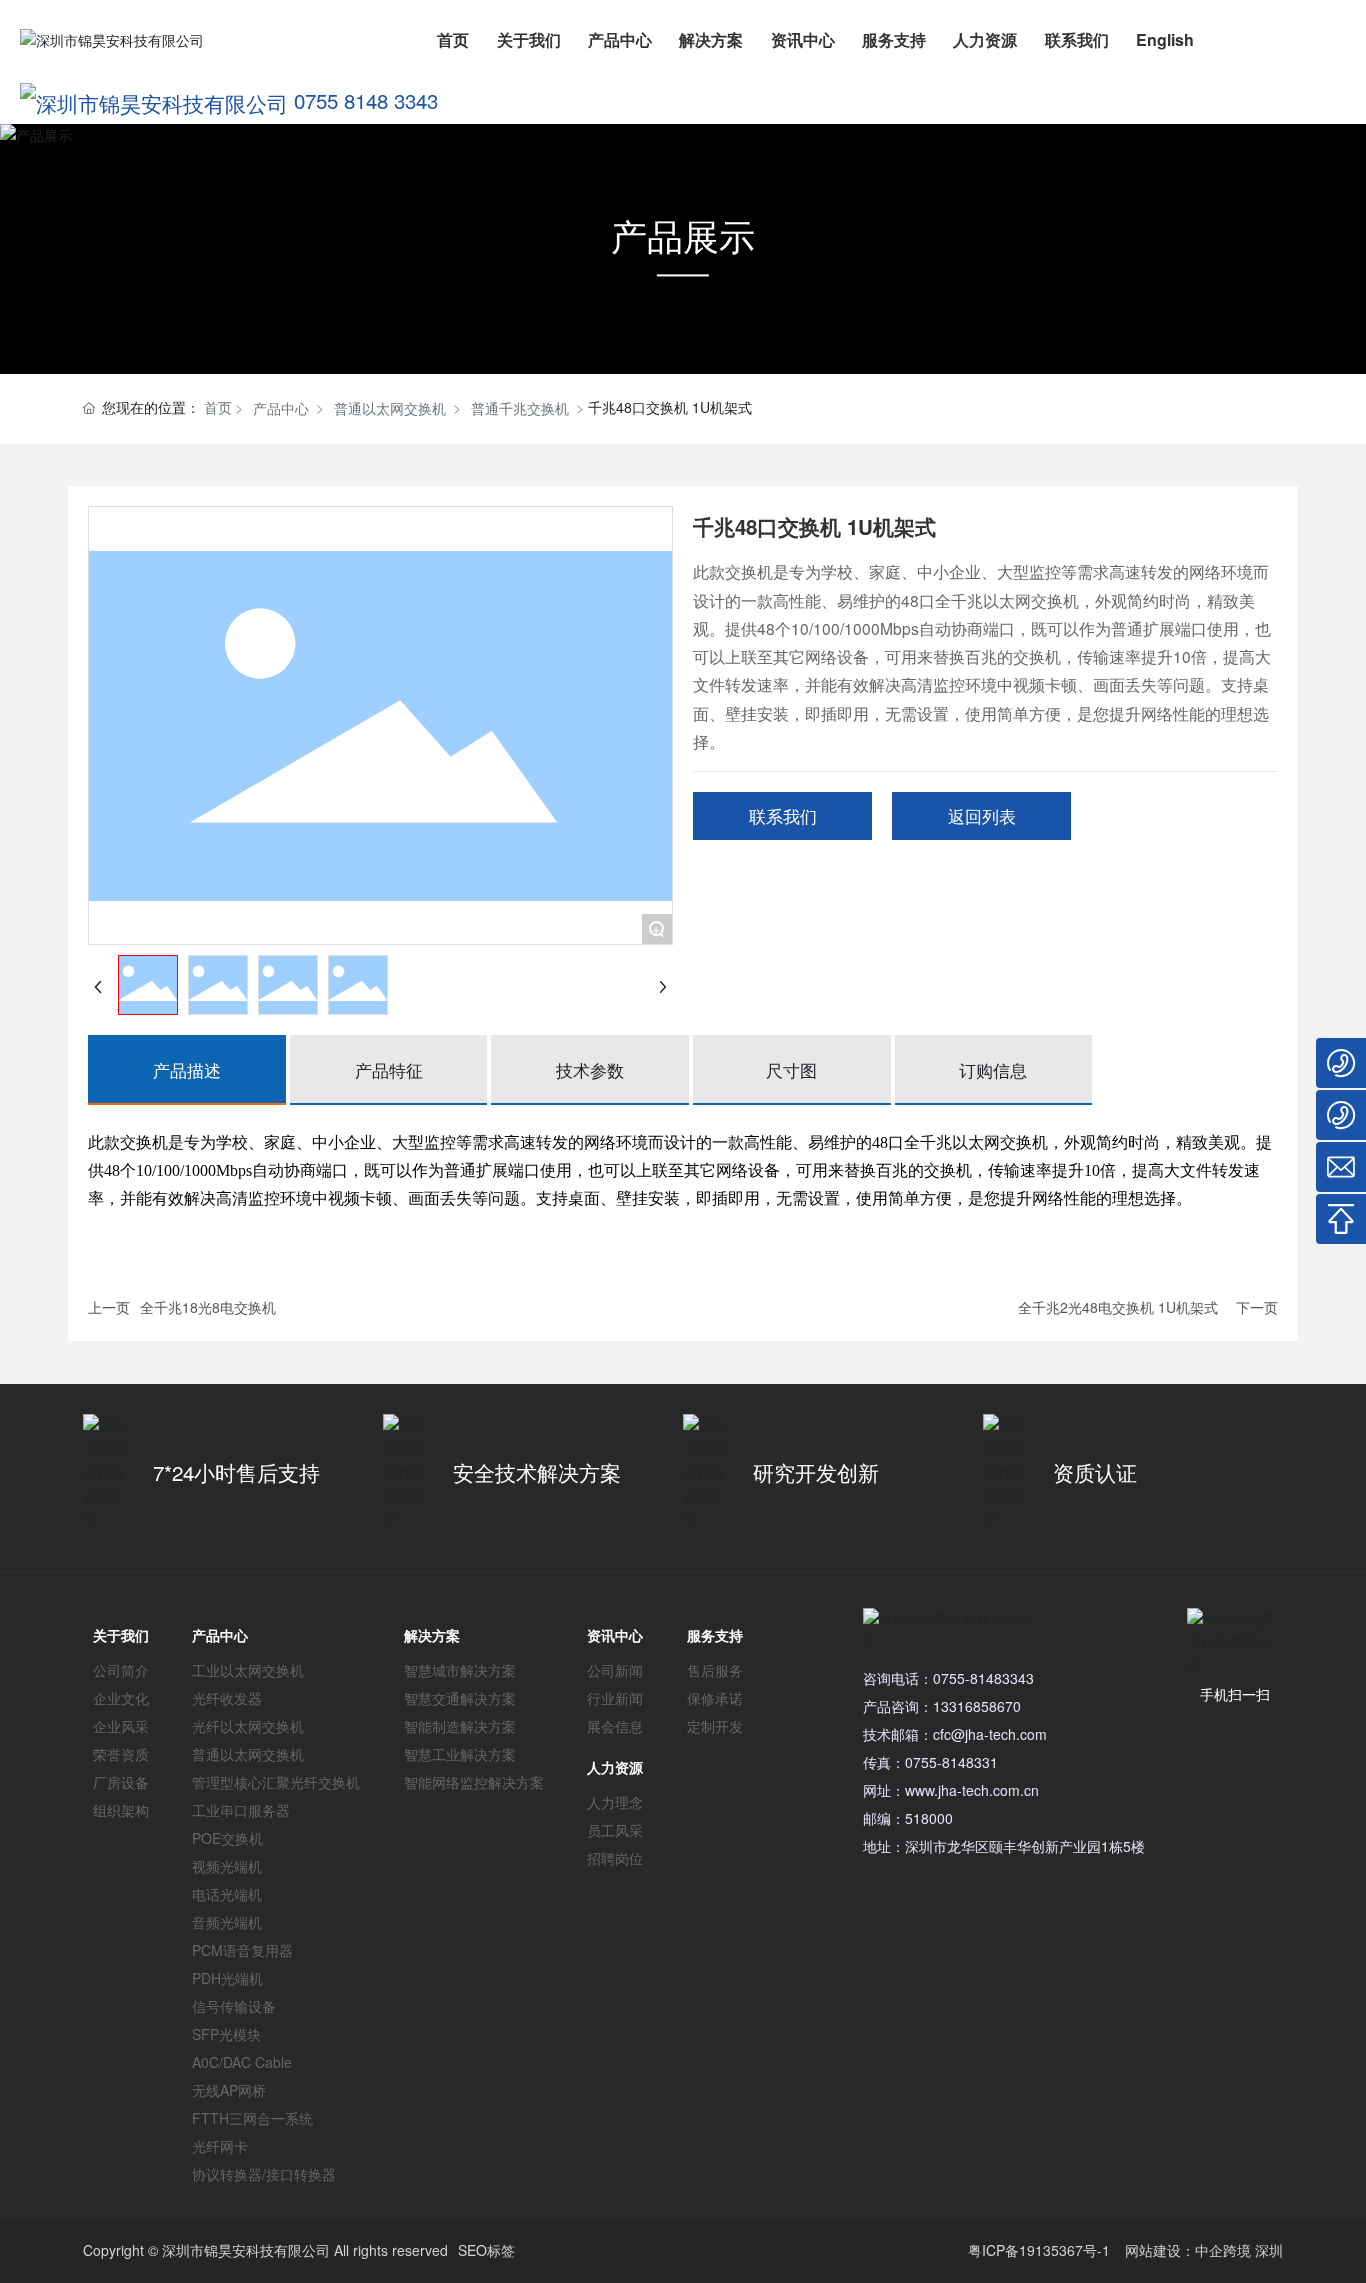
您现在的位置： (167, 407)
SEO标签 (486, 2250)
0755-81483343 (983, 1678)
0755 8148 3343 (366, 100)
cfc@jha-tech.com (990, 1734)
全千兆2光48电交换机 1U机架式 (1118, 1307)
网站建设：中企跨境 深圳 (1204, 2250)
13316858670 (977, 1706)
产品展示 (683, 235)
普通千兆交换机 (520, 408)
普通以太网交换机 (390, 408)
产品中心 (281, 408)
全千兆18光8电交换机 (208, 1307)
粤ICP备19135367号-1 (1039, 2250)
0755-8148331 (951, 1762)
